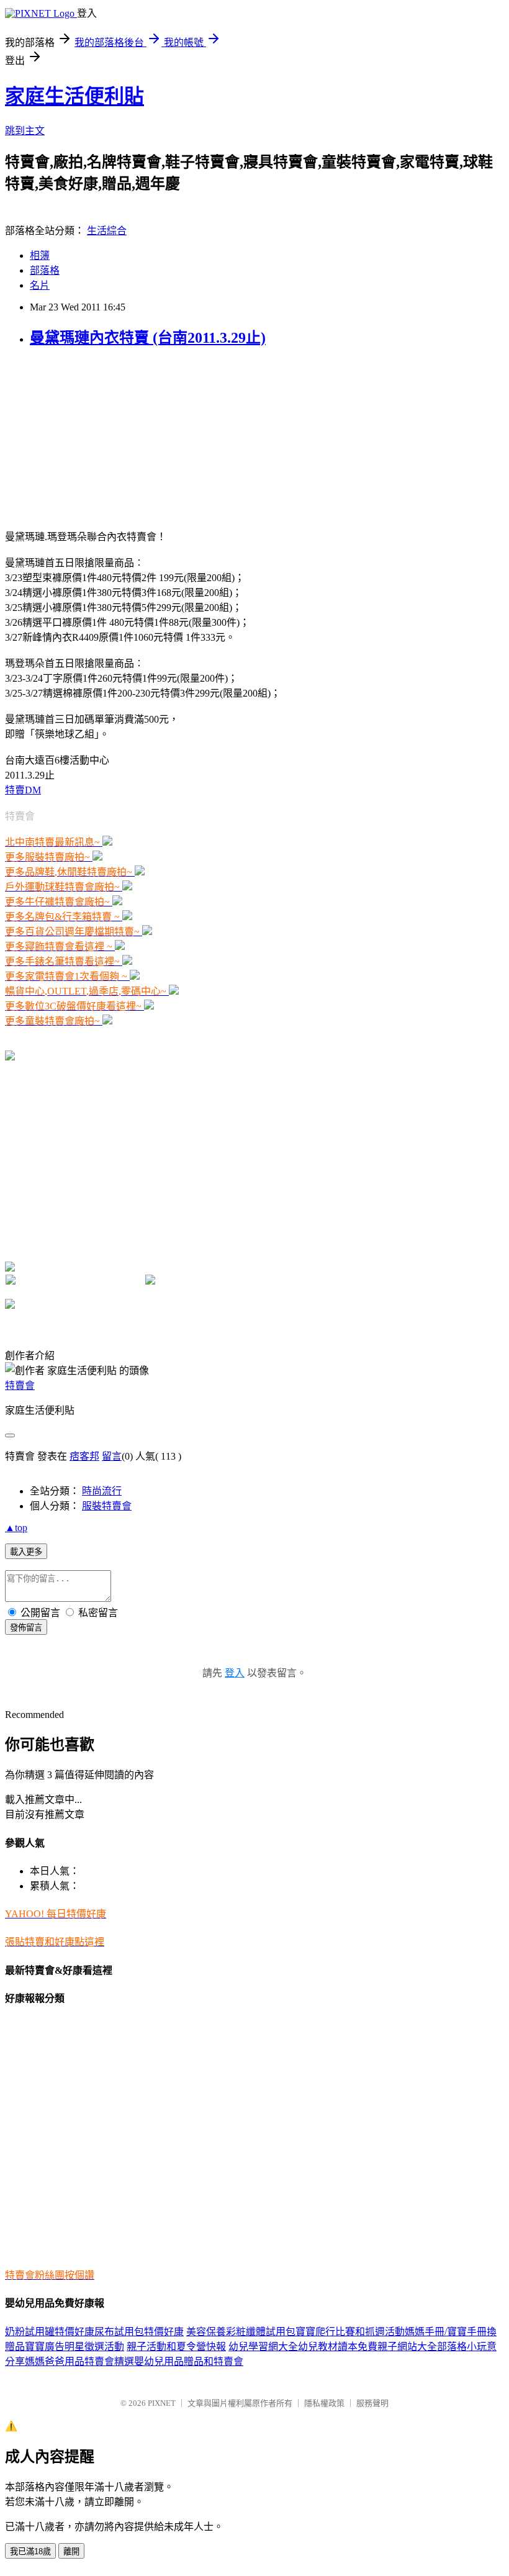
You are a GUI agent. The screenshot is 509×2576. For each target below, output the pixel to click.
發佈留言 (26, 1628)
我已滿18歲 (30, 2551)
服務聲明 (372, 2403)
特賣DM (23, 790)
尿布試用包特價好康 (139, 2332)
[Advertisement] (83, 437)
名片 (40, 285)
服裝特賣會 (107, 1506)
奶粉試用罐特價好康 (50, 2332)
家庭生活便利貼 (74, 96)
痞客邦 (84, 1456)
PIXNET (162, 2403)
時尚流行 (102, 1491)
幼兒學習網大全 (263, 2347)
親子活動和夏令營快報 (176, 2347)
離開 (71, 2551)
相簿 (40, 255)
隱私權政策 (324, 2403)
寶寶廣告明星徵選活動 (74, 2347)
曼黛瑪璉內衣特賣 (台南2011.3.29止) (148, 338)
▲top (16, 1528)
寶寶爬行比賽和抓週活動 (350, 2332)
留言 (112, 1456)
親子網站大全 (407, 2347)
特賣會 (20, 1385)
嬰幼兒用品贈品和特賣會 (189, 2361)
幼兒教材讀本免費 (338, 2347)
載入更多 (26, 1552)
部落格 (45, 270)
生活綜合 (107, 231)
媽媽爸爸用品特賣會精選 (79, 2361)
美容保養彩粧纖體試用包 (241, 2332)
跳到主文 (25, 131)
